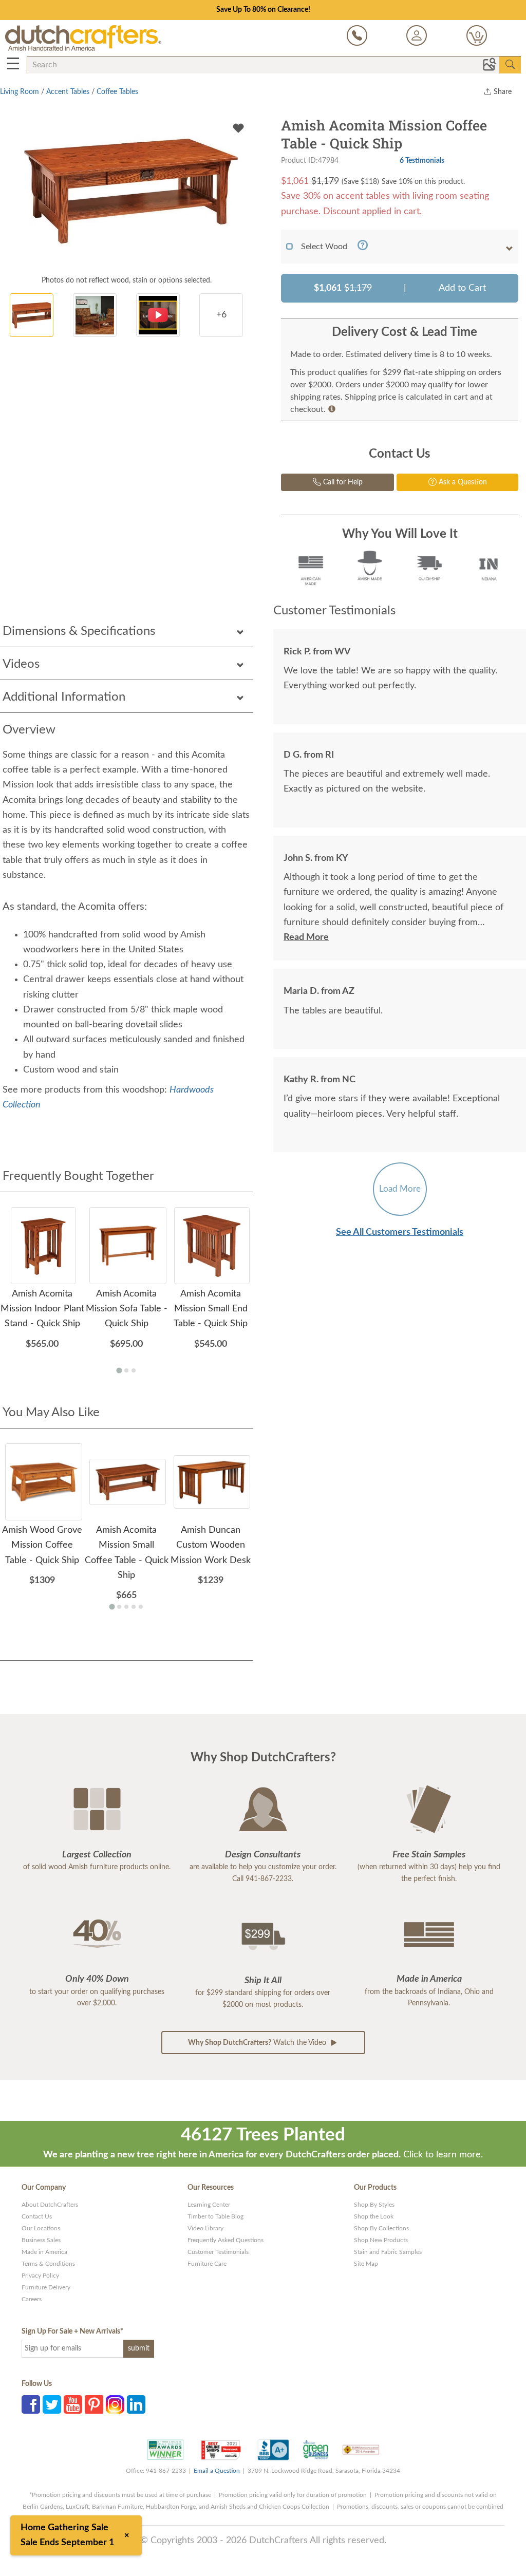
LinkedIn (136, 2404)
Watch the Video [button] (258, 2043)
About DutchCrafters (50, 2205)
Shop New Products (381, 2240)
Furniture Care (207, 2264)
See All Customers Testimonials (400, 1232)
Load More (400, 1189)
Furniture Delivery (46, 2287)
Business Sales (41, 2240)
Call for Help (342, 482)
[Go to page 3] (134, 1370)
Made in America (44, 2252)
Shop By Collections (381, 2228)
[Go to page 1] (119, 1370)
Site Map (366, 2264)
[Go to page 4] (134, 1607)
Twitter (52, 2404)
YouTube (73, 2404)
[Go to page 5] (141, 1607)
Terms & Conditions (48, 2264)
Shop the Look (374, 2216)
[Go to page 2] (126, 1370)
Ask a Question (462, 482)
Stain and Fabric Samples (388, 2252)
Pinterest (94, 2404)
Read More (306, 937)
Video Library (205, 2228)
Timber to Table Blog (215, 2216)
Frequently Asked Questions (226, 2240)
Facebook (31, 2404)
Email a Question (217, 2471)
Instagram (115, 2404)
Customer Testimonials (218, 2252)
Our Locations (41, 2228)
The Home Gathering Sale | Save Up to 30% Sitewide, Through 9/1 (263, 10)
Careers (32, 2299)
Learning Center (209, 2205)
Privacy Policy (40, 2276)
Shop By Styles (374, 2205)
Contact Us (37, 2216)
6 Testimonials (422, 161)
